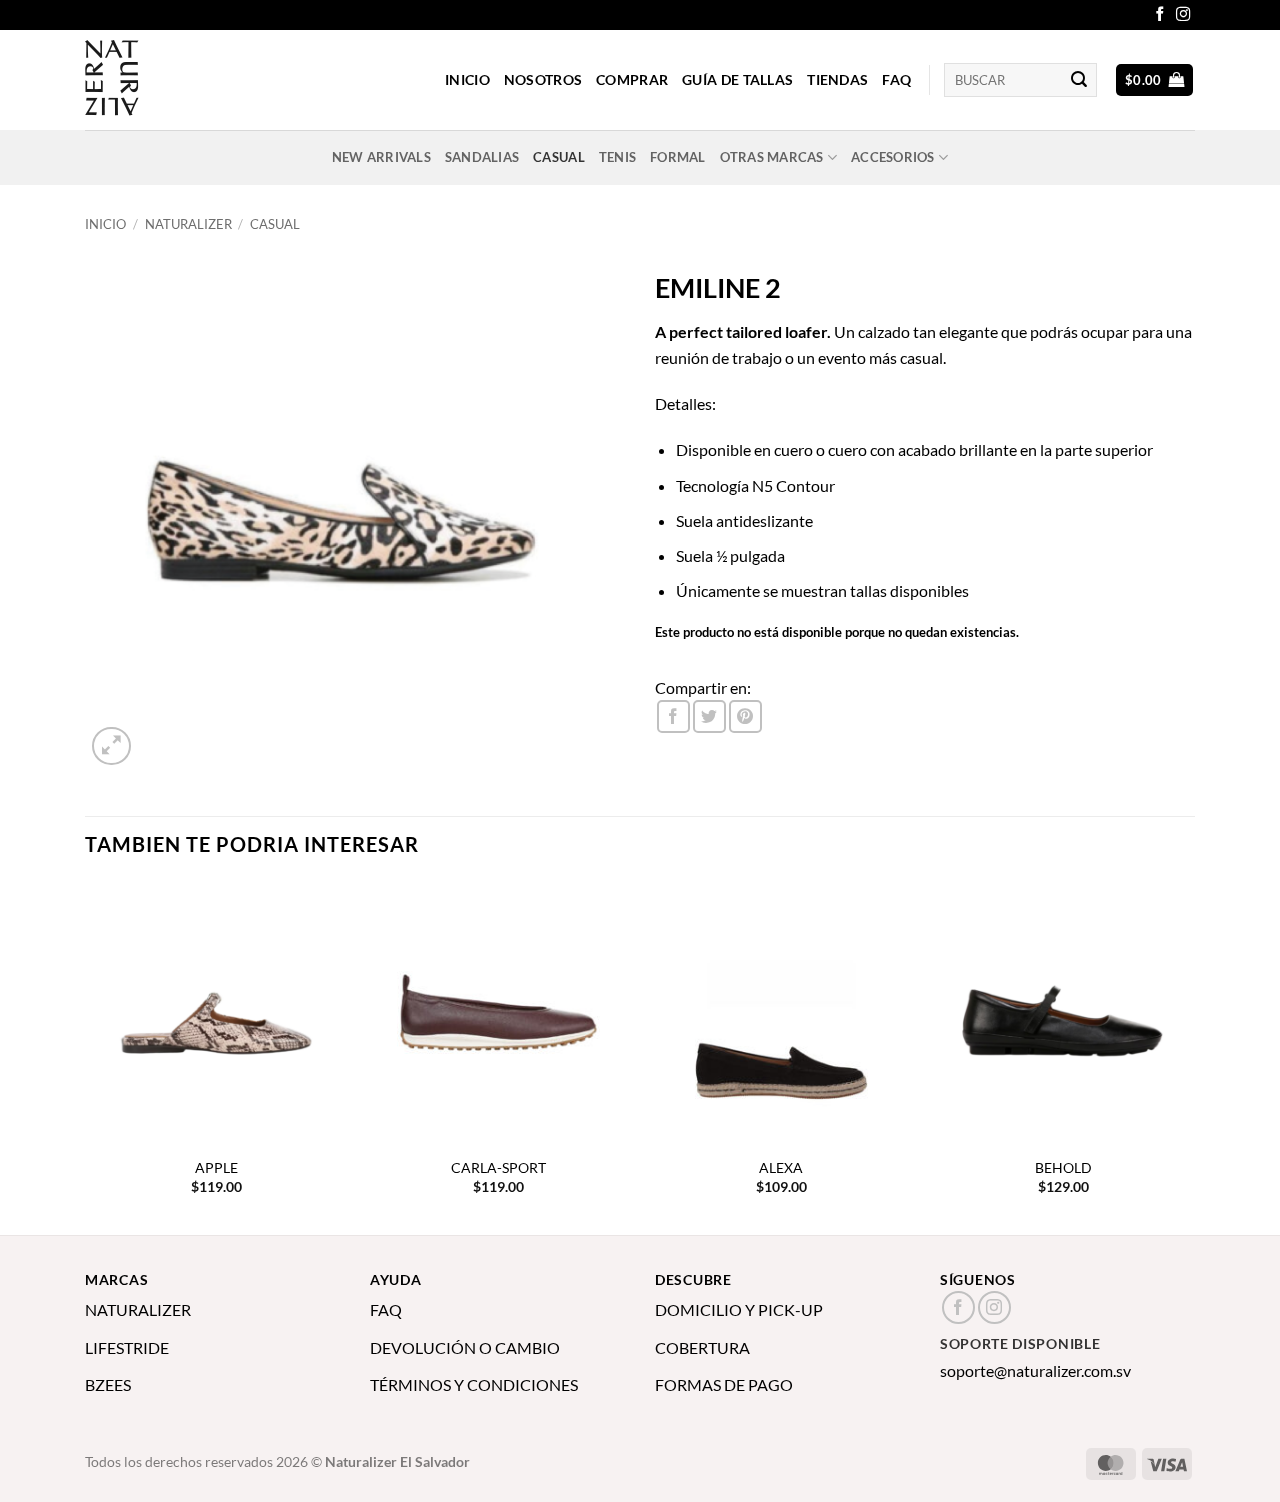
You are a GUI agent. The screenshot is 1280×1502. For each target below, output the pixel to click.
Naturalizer (188, 224)
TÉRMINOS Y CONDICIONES (474, 1384)
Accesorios (893, 157)
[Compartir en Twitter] (709, 716)
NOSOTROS (543, 79)
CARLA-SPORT (498, 1167)
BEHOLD (1063, 1167)
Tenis (617, 157)
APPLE (216, 1167)
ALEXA (781, 1167)
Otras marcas (772, 157)
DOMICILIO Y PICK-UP (739, 1309)
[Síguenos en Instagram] (1183, 15)
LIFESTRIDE (127, 1347)
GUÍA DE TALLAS (737, 79)
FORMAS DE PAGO (724, 1384)
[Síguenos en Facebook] (1160, 15)
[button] (1155, 80)
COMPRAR (632, 79)
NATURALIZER (138, 1309)
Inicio (105, 224)
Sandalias (482, 157)
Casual (559, 157)
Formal (678, 157)
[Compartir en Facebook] (673, 716)
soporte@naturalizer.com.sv (1035, 1370)
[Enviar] (1079, 80)
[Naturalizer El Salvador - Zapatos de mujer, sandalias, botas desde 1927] (185, 80)
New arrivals (381, 157)
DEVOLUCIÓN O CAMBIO (465, 1347)
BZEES (108, 1384)
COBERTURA (702, 1347)
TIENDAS (837, 79)
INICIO (467, 79)
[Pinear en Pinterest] (745, 716)
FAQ (896, 79)
